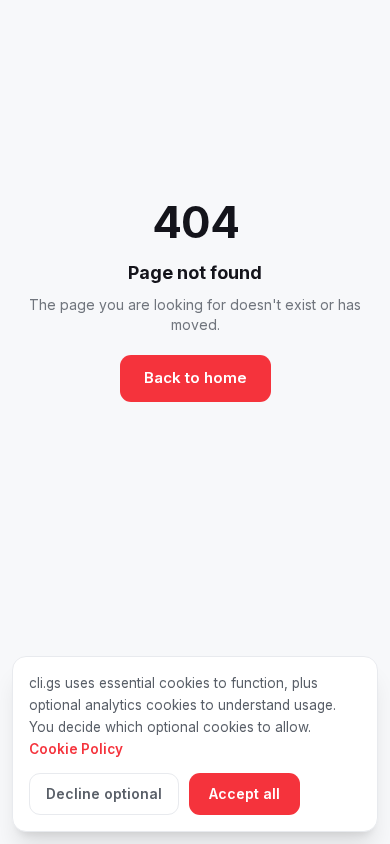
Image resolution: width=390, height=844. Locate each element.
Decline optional (104, 793)
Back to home (195, 377)
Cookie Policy (76, 749)
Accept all (244, 793)
